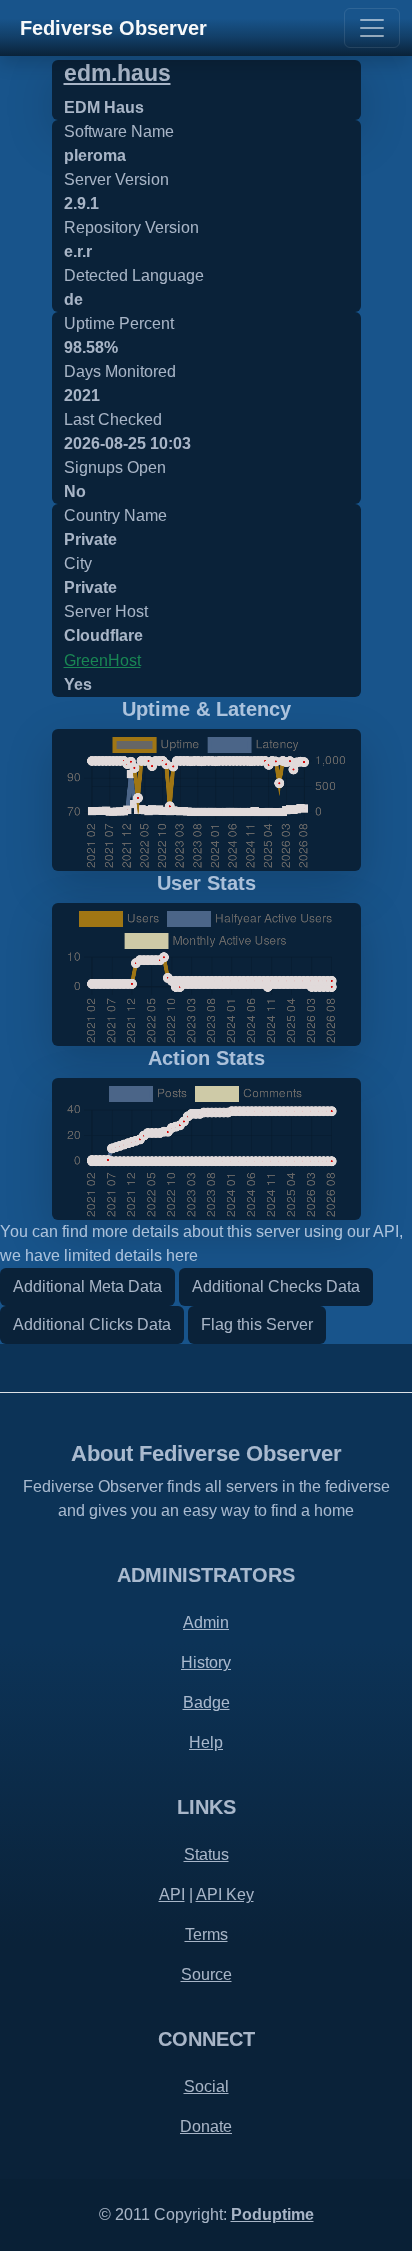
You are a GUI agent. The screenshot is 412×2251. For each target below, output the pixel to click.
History (206, 1662)
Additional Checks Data (276, 1286)
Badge (206, 1702)
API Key (225, 1894)
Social (206, 2086)
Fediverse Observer (113, 28)
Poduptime (272, 2214)
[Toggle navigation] (372, 28)
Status (206, 1854)
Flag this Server (257, 1324)
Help (206, 1742)
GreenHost (102, 660)
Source (206, 1974)
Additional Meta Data (87, 1286)
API (172, 1894)
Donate (206, 2126)
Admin (206, 1622)
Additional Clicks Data (92, 1324)
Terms (206, 1934)
